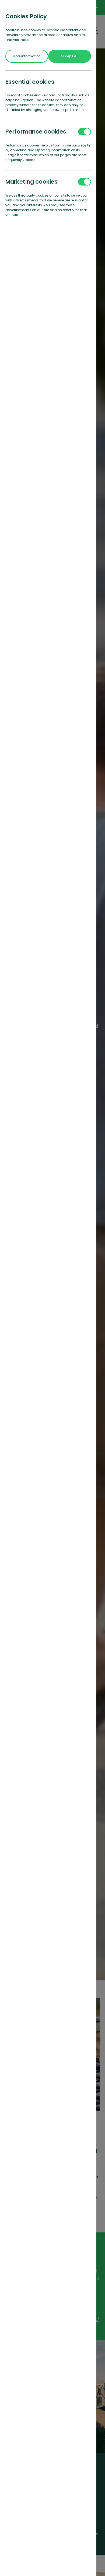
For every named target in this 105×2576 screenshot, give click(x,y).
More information (27, 56)
